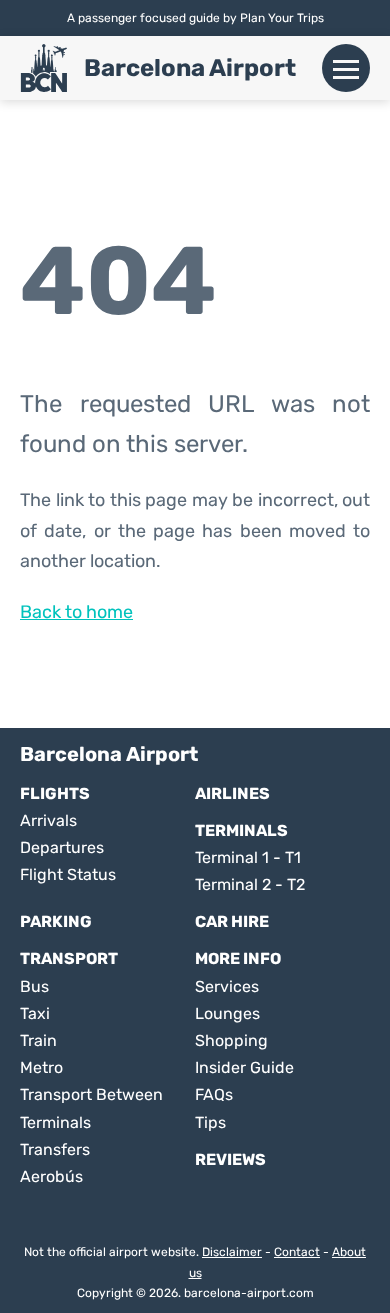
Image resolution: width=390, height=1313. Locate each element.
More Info (238, 958)
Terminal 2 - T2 (250, 884)
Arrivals (48, 820)
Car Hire (232, 921)
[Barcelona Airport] (44, 68)
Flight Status (68, 874)
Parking (56, 921)
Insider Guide (244, 1067)
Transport (69, 958)
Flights (55, 793)
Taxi (35, 1013)
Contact (297, 1252)
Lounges (227, 1013)
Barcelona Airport (190, 68)
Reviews (230, 1159)
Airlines (232, 793)
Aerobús (51, 1176)
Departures (62, 847)
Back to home (76, 612)
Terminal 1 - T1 (248, 857)
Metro (41, 1067)
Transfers (55, 1149)
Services (227, 986)
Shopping (231, 1040)
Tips (210, 1122)
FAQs (214, 1094)
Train (38, 1040)
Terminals (241, 830)
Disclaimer (232, 1252)
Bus (34, 986)
